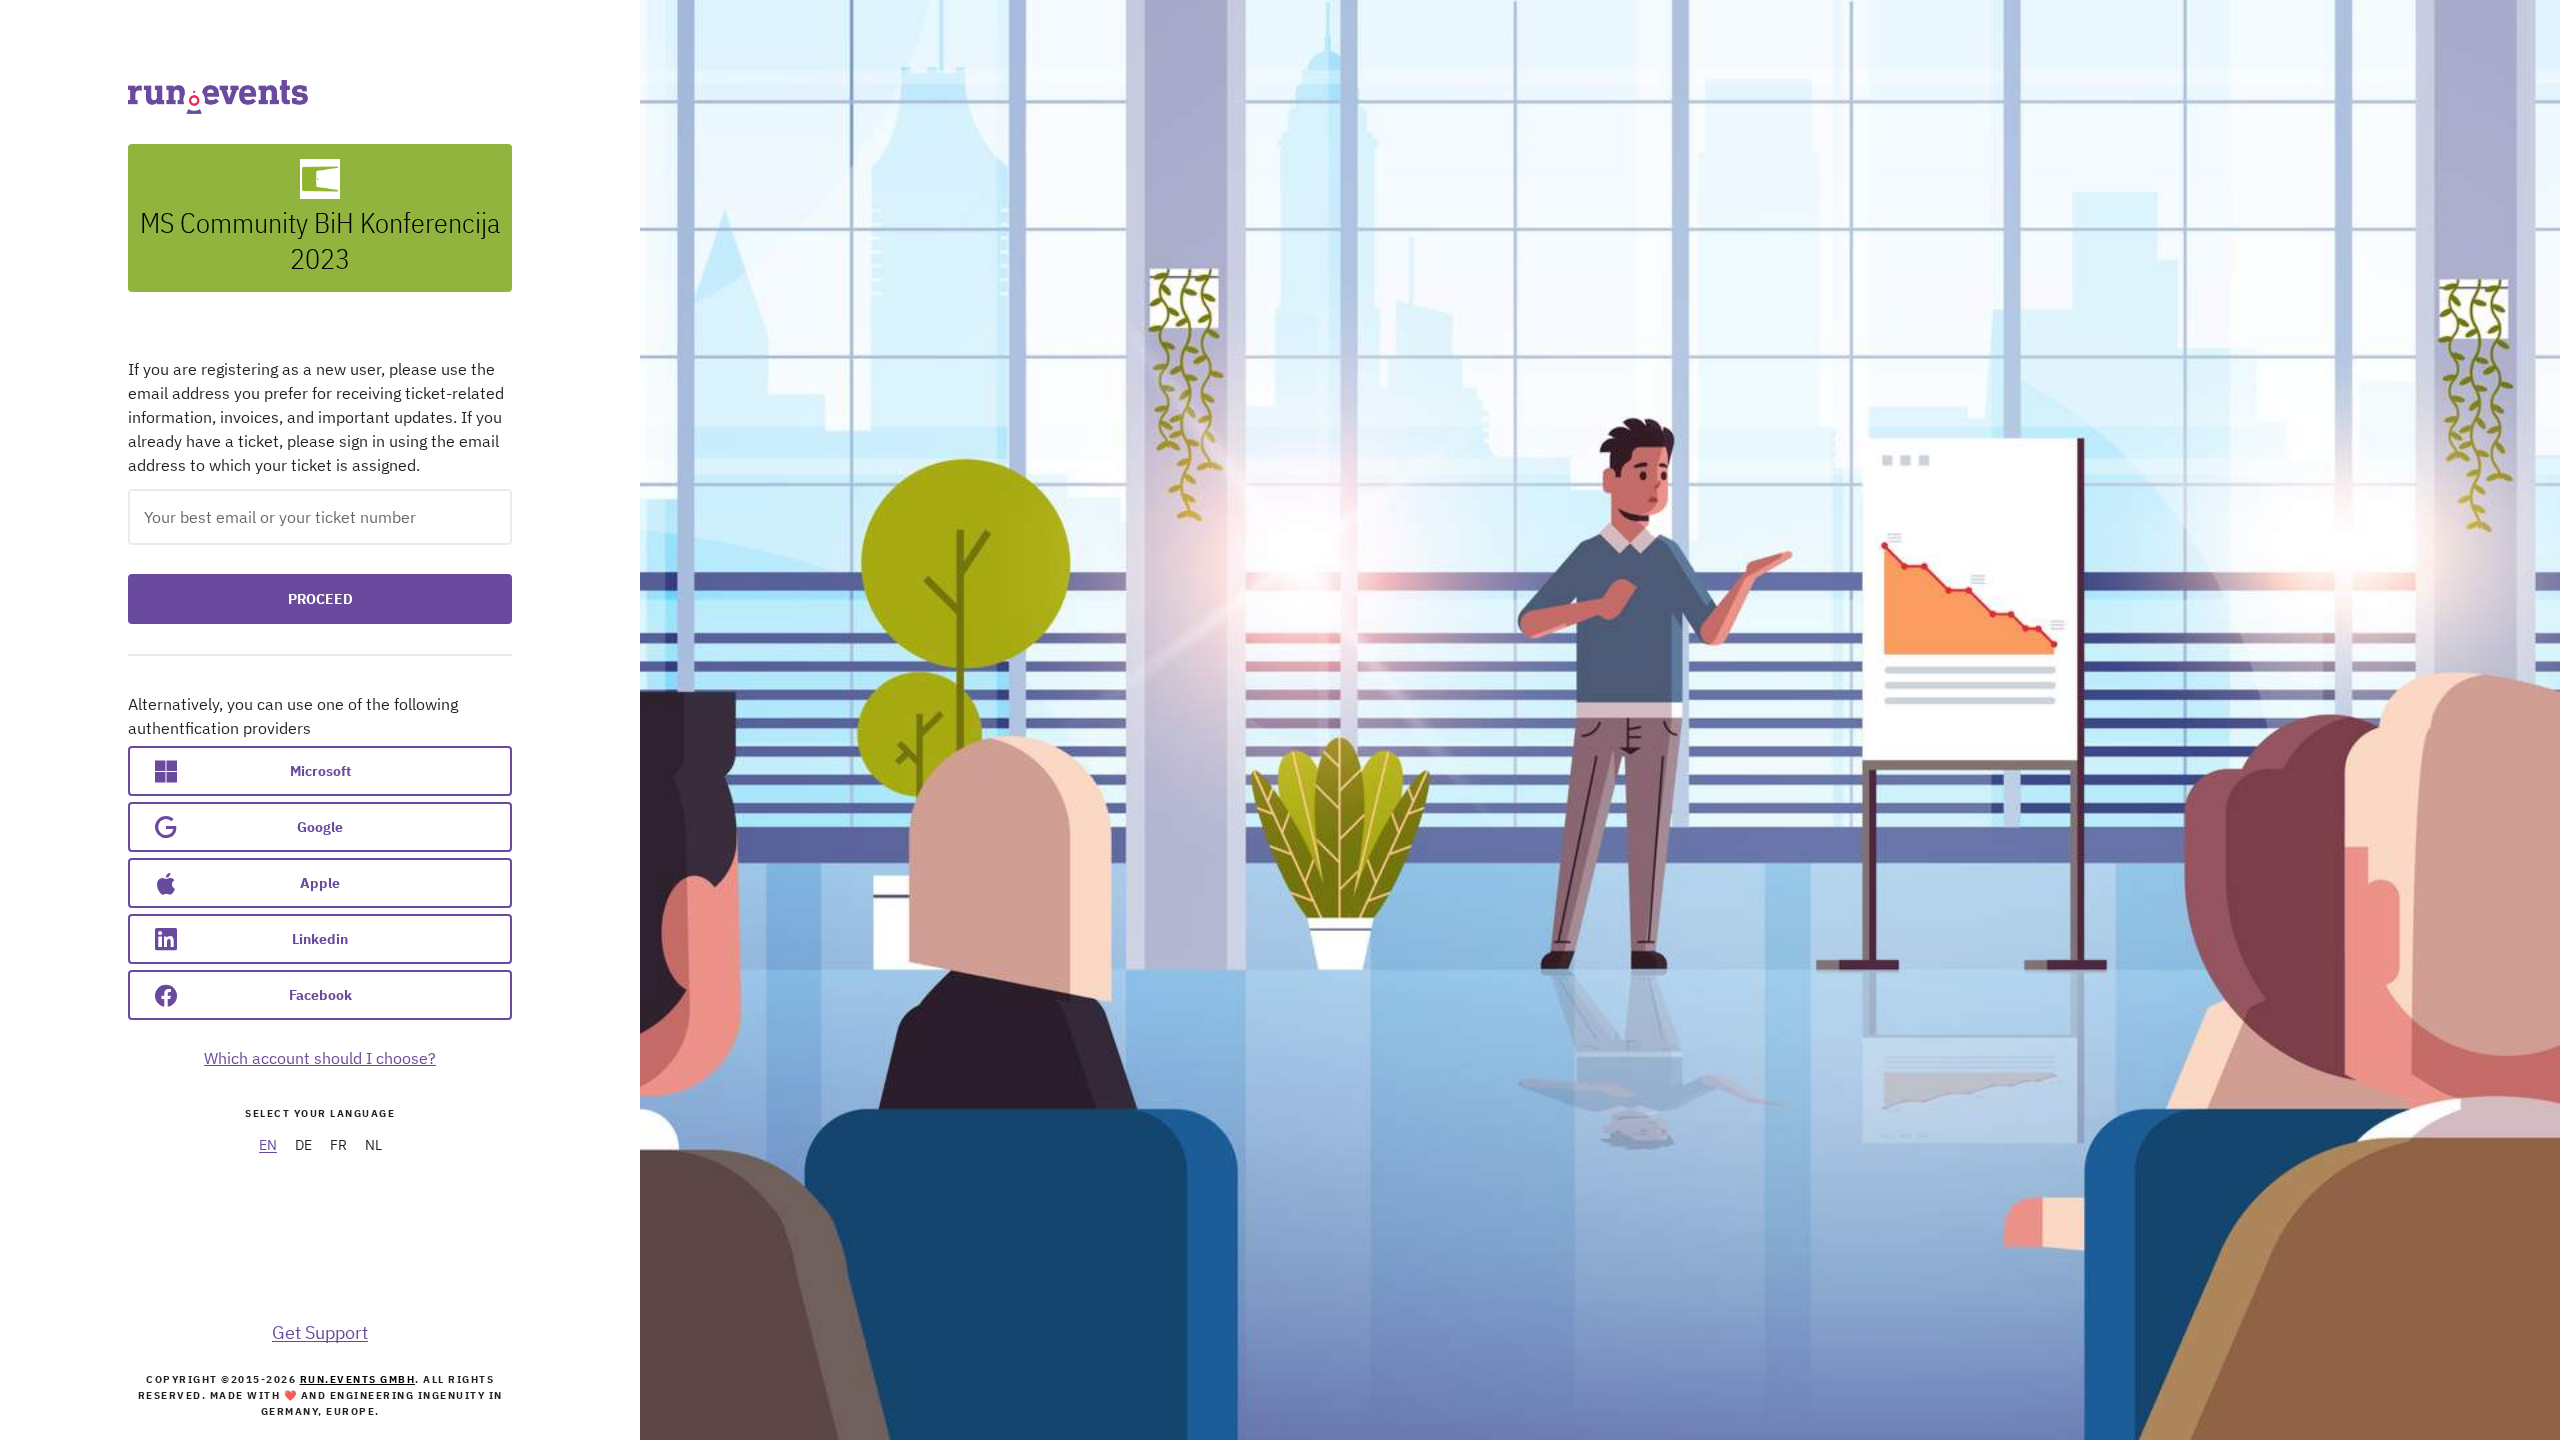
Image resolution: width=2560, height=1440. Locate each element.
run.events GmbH (358, 1379)
